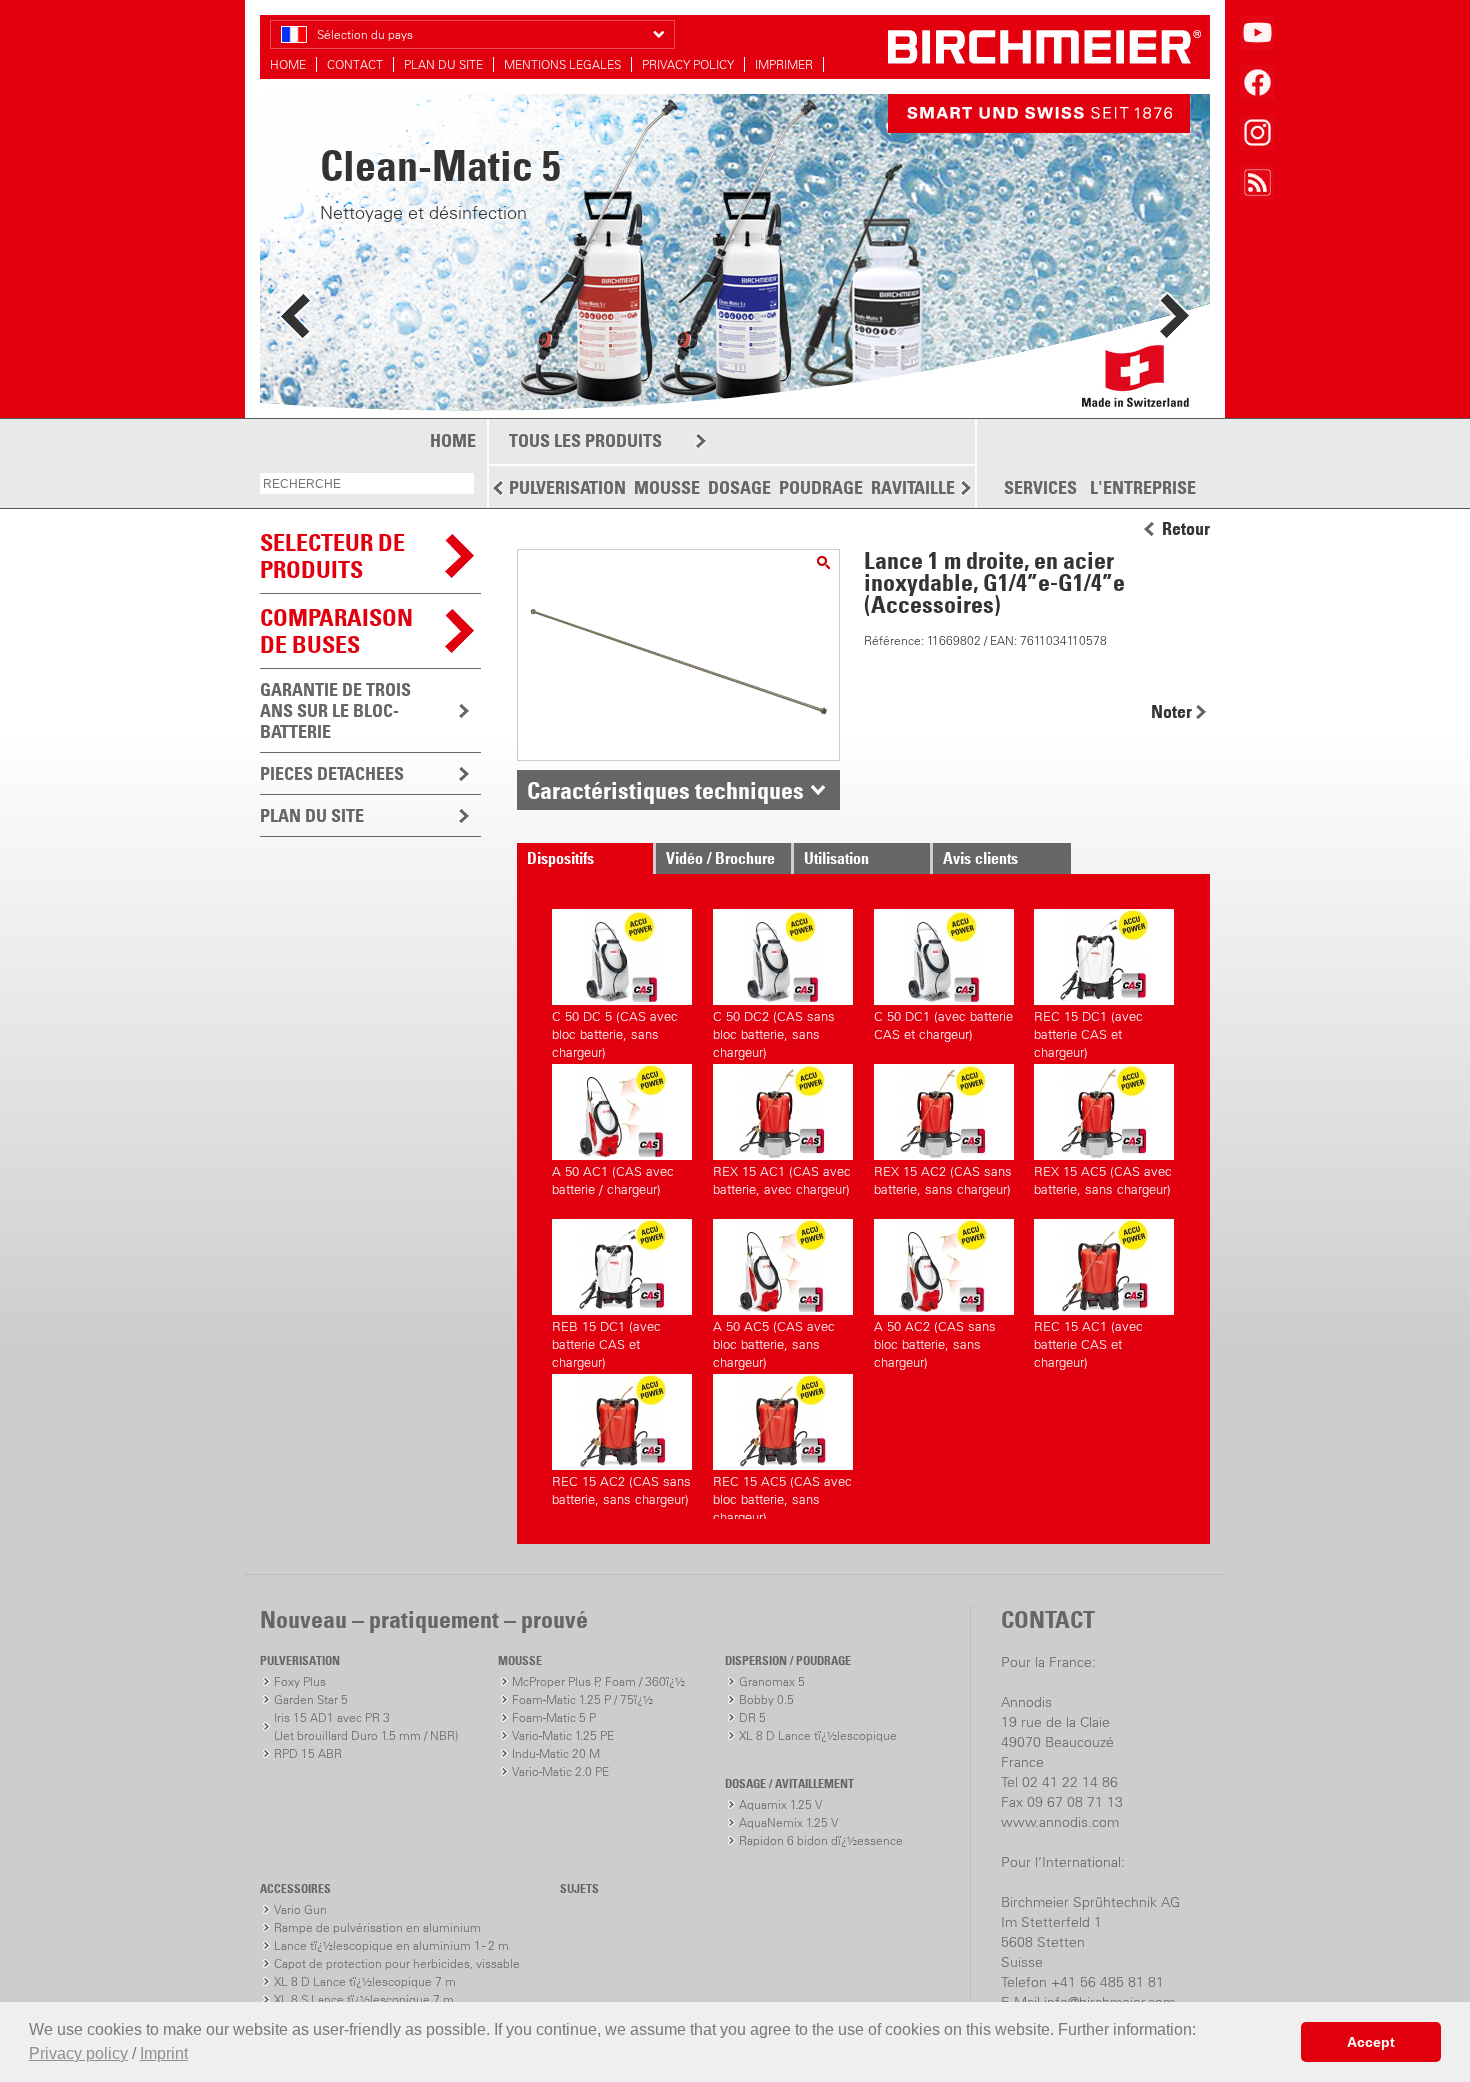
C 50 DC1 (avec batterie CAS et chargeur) (943, 1025)
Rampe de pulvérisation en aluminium (377, 1927)
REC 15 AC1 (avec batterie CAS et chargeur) (1088, 1341)
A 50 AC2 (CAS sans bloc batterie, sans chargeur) (935, 1341)
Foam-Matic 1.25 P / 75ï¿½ (582, 1699)
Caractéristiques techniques (665, 790)
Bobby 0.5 (766, 1699)
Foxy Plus (300, 1681)
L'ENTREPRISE (1143, 488)
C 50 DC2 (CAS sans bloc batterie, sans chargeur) (774, 1031)
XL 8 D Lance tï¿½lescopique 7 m (365, 1981)
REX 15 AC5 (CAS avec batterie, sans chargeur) (1103, 1180)
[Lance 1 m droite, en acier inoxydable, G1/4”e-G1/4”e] (823, 562)
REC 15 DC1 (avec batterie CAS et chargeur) (1088, 1031)
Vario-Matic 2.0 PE (560, 1771)
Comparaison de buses (336, 630)
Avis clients (980, 858)
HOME (288, 64)
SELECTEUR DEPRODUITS (332, 555)
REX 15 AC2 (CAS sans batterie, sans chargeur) (943, 1180)
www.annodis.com (1060, 1822)
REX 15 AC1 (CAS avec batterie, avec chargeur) (782, 1180)
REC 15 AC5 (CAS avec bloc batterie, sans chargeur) (782, 1496)
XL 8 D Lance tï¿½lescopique (818, 1735)
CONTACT (355, 64)
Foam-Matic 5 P (554, 1717)
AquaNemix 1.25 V (788, 1822)
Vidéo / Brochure (720, 858)
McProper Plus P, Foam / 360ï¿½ (598, 1681)
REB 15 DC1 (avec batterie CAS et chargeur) (606, 1341)
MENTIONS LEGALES (562, 64)
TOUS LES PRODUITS (585, 440)
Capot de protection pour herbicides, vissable (397, 1963)
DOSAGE (739, 487)
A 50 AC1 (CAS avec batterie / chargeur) (613, 1180)
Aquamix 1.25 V (780, 1804)
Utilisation (836, 858)
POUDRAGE (821, 487)
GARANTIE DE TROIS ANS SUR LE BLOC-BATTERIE (335, 710)
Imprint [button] (164, 2053)
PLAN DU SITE (443, 64)
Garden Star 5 (311, 1699)
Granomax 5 (772, 1681)
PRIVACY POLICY (688, 64)
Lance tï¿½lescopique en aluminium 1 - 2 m (391, 1945)
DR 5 (752, 1717)
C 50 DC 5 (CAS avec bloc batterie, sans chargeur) (615, 1031)
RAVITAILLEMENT (935, 487)
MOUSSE (667, 487)
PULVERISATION (567, 487)
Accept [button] (1371, 2042)
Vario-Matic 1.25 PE (563, 1735)
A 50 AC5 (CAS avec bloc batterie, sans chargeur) (774, 1341)
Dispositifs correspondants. (579, 861)
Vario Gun (300, 1909)
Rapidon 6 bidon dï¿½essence (821, 1840)
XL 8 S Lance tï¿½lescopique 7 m (364, 1999)
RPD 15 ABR (308, 1753)
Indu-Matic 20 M (556, 1753)
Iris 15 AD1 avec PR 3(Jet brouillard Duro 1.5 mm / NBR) (366, 1726)
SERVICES (1040, 488)
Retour (1186, 529)
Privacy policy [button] (78, 2053)
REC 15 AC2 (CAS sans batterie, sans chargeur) (621, 1490)
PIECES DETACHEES (332, 773)
